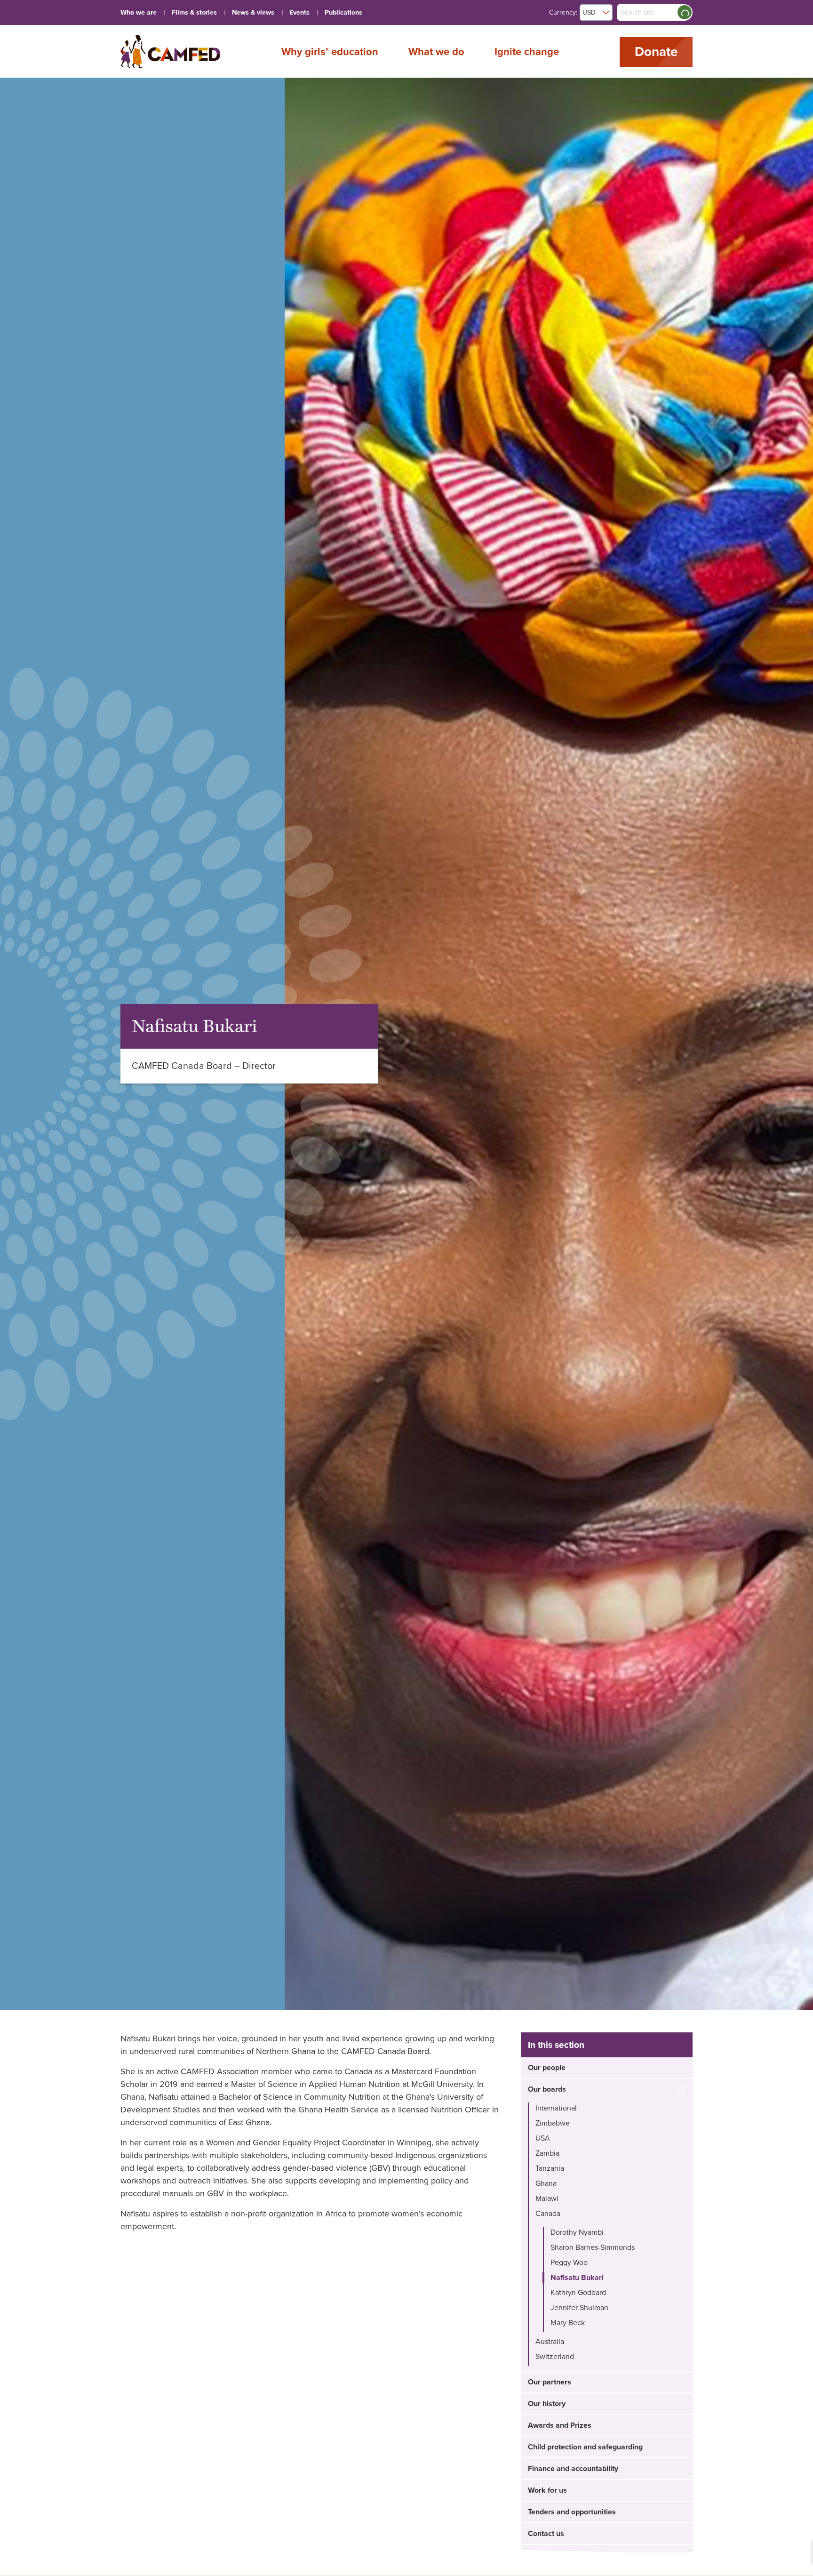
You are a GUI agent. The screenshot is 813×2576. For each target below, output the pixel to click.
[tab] (607, 2068)
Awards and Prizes (560, 2425)
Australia (550, 2342)
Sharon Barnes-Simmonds (593, 2247)
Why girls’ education (330, 51)
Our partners (550, 2382)
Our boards (547, 2089)
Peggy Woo (569, 2263)
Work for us (547, 2490)
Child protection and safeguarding (585, 2447)
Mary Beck (568, 2323)
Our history (547, 2404)
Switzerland (555, 2357)
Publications (343, 12)
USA (543, 2138)
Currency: (563, 12)
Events (299, 12)
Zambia (547, 2153)
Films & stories (194, 12)
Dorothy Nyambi (577, 2232)
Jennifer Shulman (579, 2308)
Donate (656, 52)
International (556, 2108)
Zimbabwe (553, 2123)
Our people (547, 2068)
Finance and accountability (573, 2469)
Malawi (547, 2199)
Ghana (546, 2183)
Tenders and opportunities (572, 2512)
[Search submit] (685, 12)
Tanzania (550, 2168)
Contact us (546, 2534)
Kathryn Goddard (578, 2293)
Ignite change (527, 51)
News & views (253, 12)
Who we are (139, 12)
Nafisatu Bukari (577, 2278)
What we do (436, 51)
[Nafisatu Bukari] (170, 52)
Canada (548, 2214)
